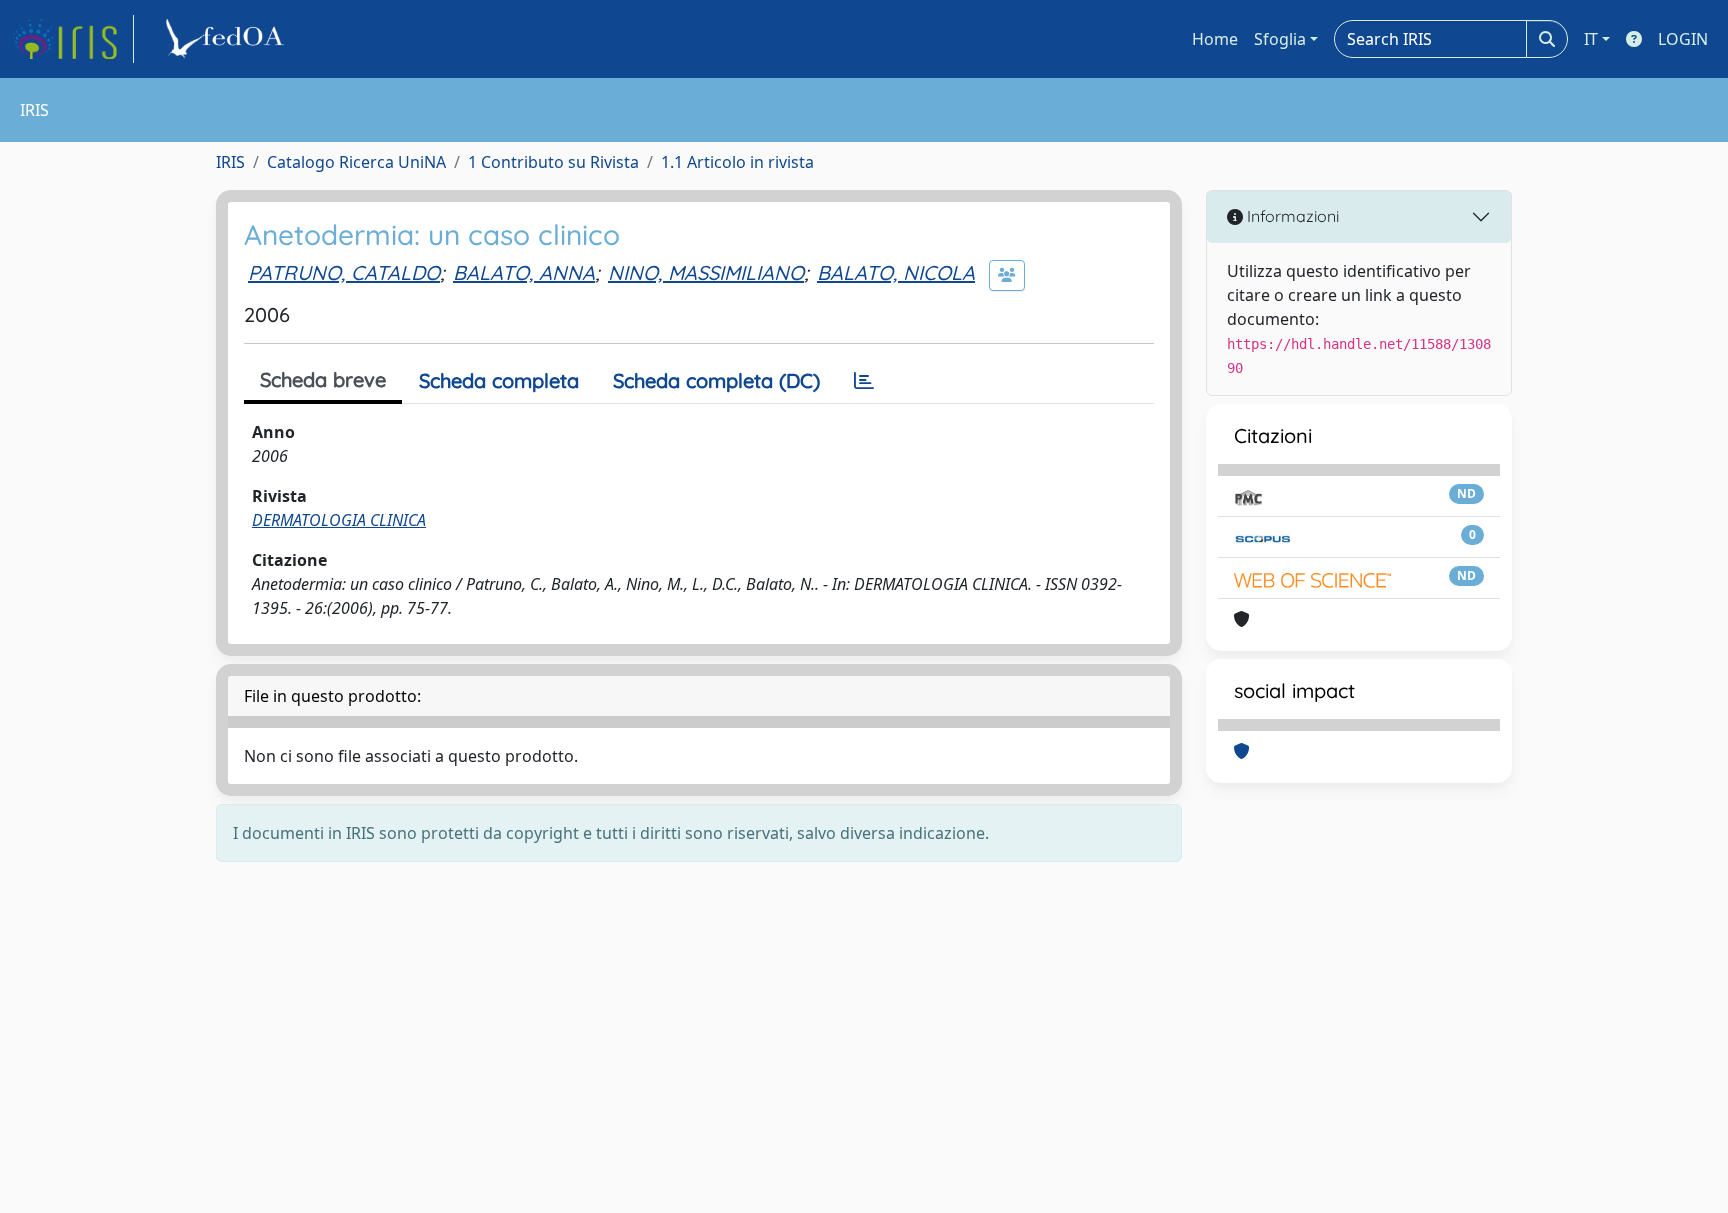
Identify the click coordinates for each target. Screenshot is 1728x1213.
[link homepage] (73, 39)
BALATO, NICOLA (896, 272)
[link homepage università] (228, 39)
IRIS (230, 162)
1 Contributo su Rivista (553, 162)
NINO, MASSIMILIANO (706, 272)
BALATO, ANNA (524, 272)
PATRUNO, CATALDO (344, 272)
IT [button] (1591, 39)
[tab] (864, 381)
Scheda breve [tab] (323, 379)
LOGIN (1683, 39)
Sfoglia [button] (1280, 39)
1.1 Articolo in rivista (737, 162)
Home (1215, 39)
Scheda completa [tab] (499, 380)
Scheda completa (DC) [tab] (716, 380)
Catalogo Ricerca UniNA (356, 162)
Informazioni (1291, 216)
